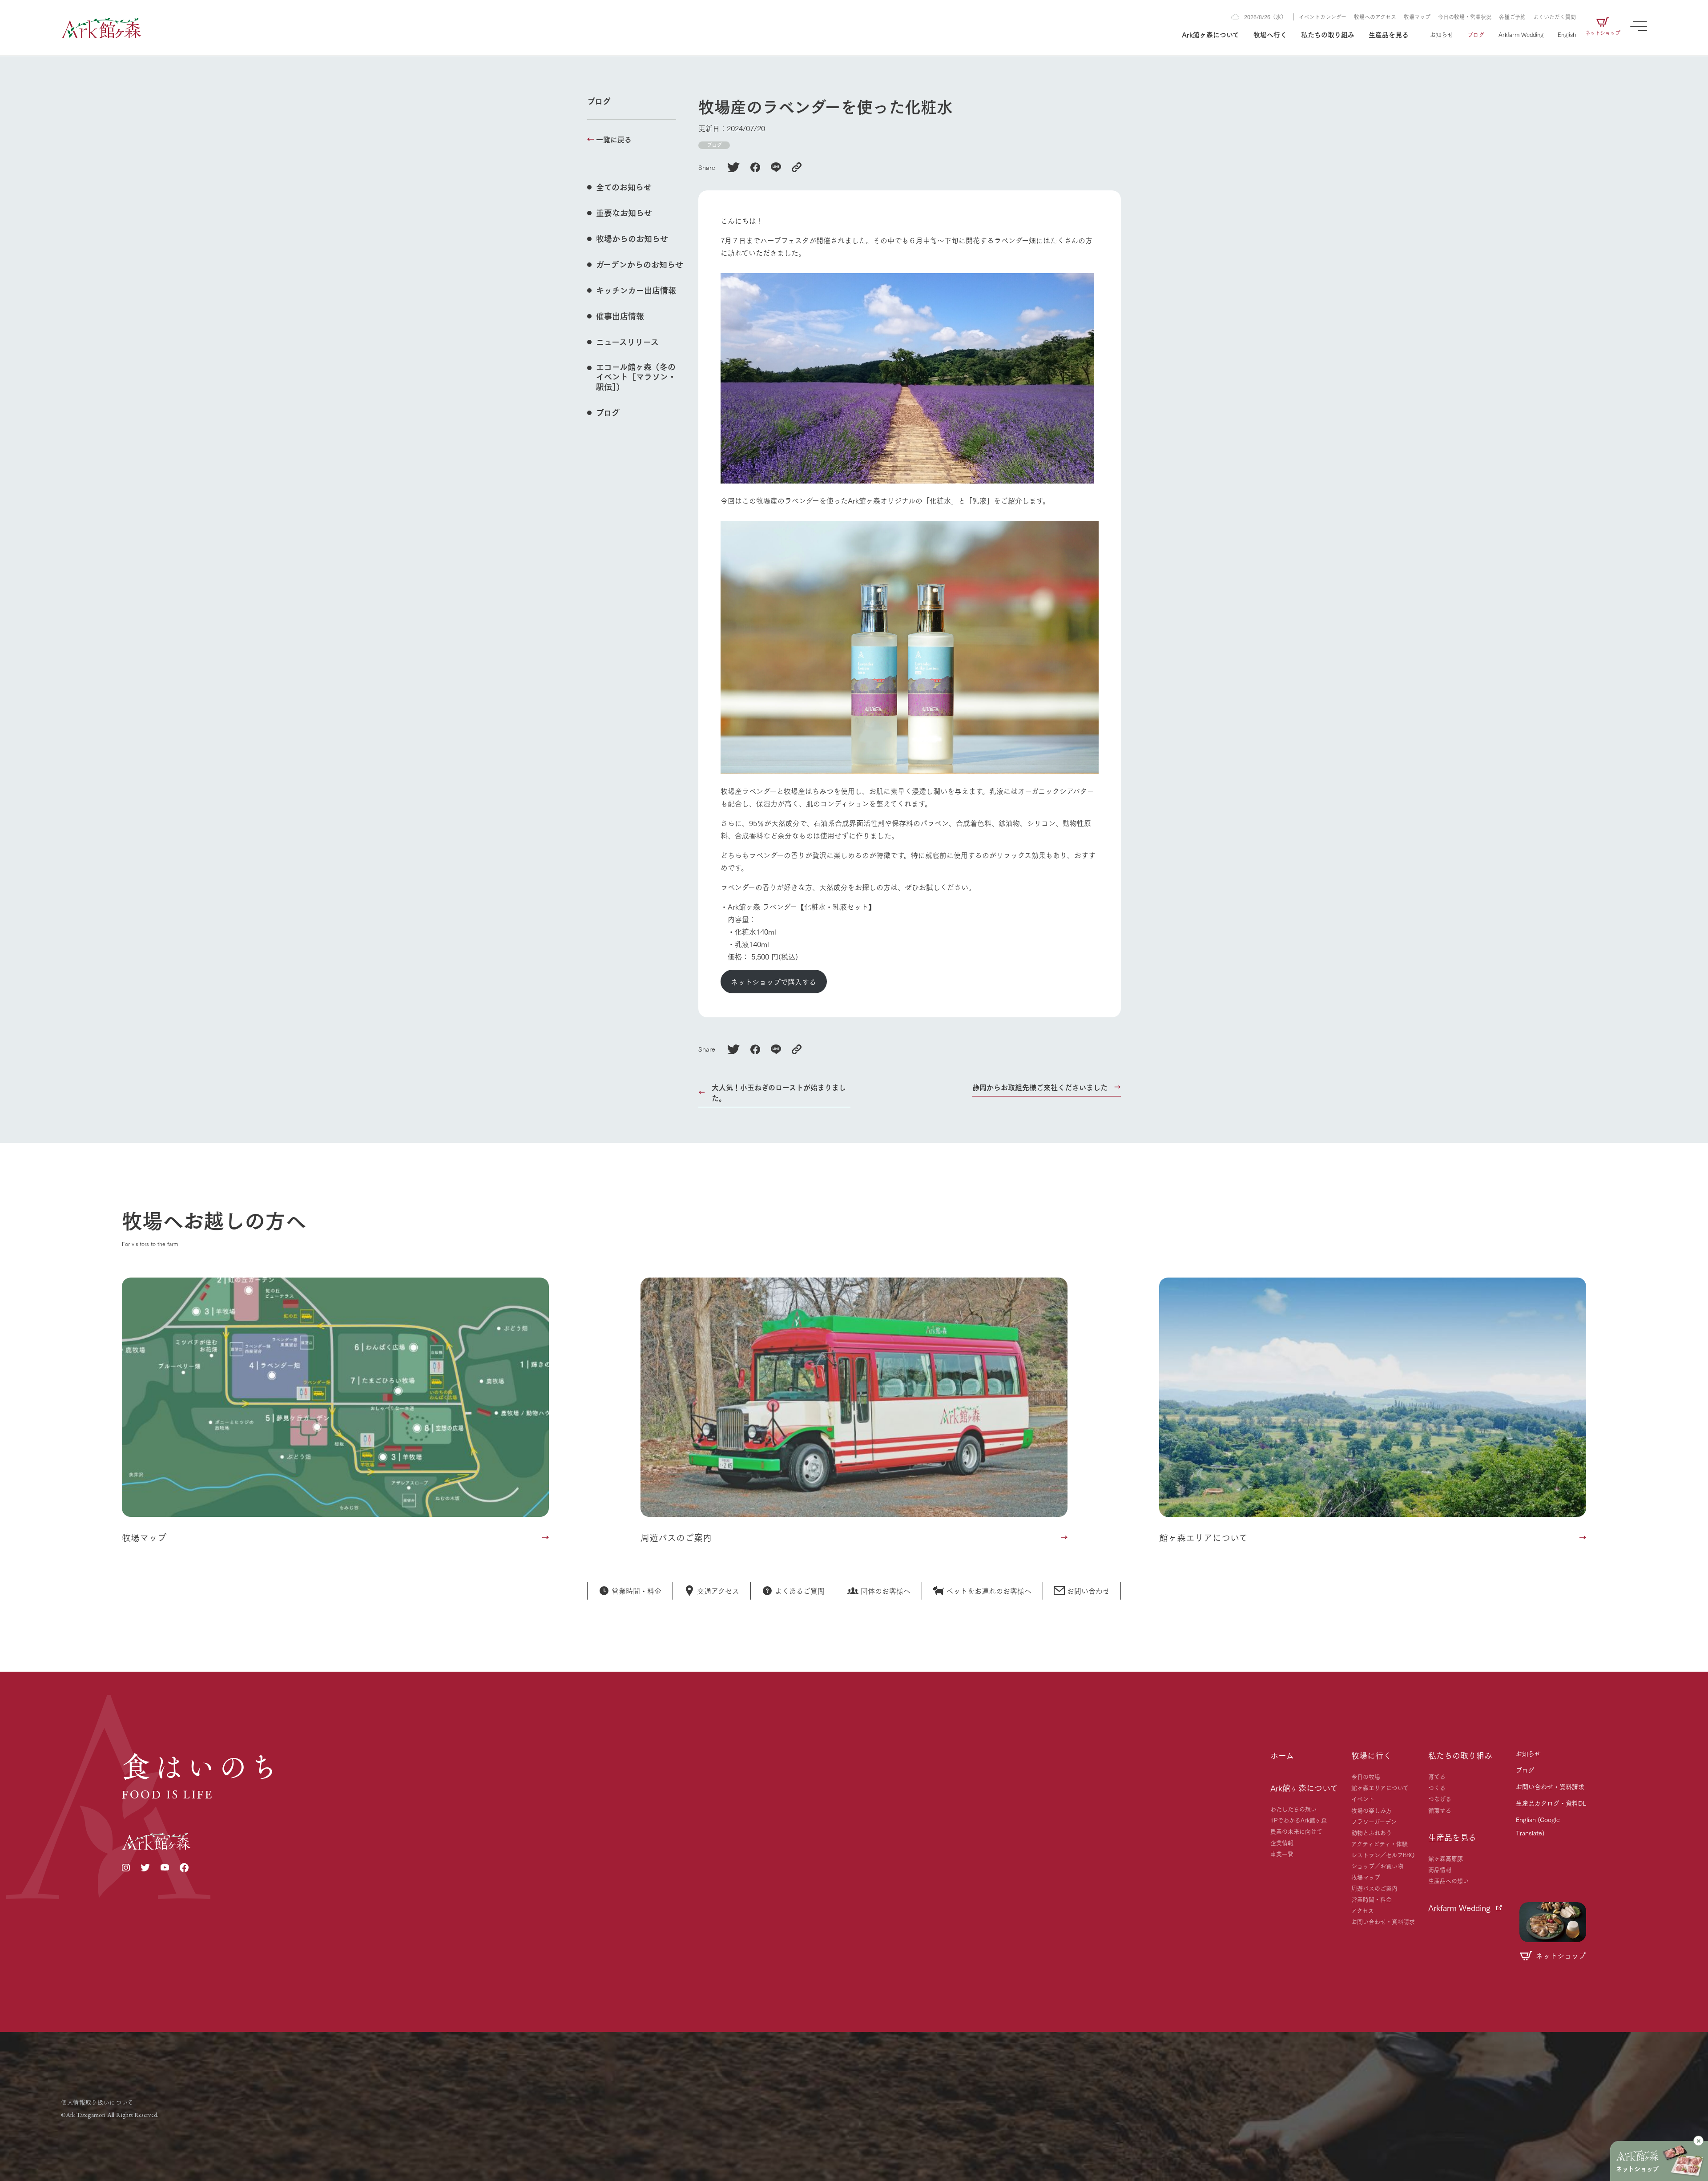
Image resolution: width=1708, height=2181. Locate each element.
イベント (1363, 1798)
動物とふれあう (1372, 1832)
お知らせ (1442, 34)
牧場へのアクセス (1375, 17)
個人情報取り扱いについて (97, 2102)
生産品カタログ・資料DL (1551, 1803)
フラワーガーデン (1374, 1821)
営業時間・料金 (1372, 1899)
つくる (1437, 1787)
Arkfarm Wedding (1521, 34)
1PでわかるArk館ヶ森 (1299, 1820)
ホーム (1282, 1755)
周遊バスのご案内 (1374, 1888)
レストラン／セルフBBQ (1383, 1854)
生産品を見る (1389, 34)
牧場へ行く (1270, 34)
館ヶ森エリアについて (1380, 1787)
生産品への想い (1448, 1880)
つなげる (1440, 1798)
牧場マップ (1417, 17)
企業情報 (1282, 1842)
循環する (1440, 1810)
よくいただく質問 (1555, 17)
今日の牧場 (1366, 1776)
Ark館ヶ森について (1211, 34)
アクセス (1363, 1910)
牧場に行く (1371, 1755)
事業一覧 (1282, 1854)
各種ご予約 (1512, 17)
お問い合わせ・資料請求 (1383, 1921)
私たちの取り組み (1328, 34)
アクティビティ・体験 (1380, 1843)
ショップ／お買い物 (1377, 1866)
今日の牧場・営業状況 (1465, 17)
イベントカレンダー (1323, 17)
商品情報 (1440, 1869)
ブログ (1476, 34)
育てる (1437, 1776)
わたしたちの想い (1293, 1809)
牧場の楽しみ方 (1372, 1810)
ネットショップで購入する (773, 982)
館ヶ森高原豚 (1446, 1858)
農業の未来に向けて (1296, 1831)
